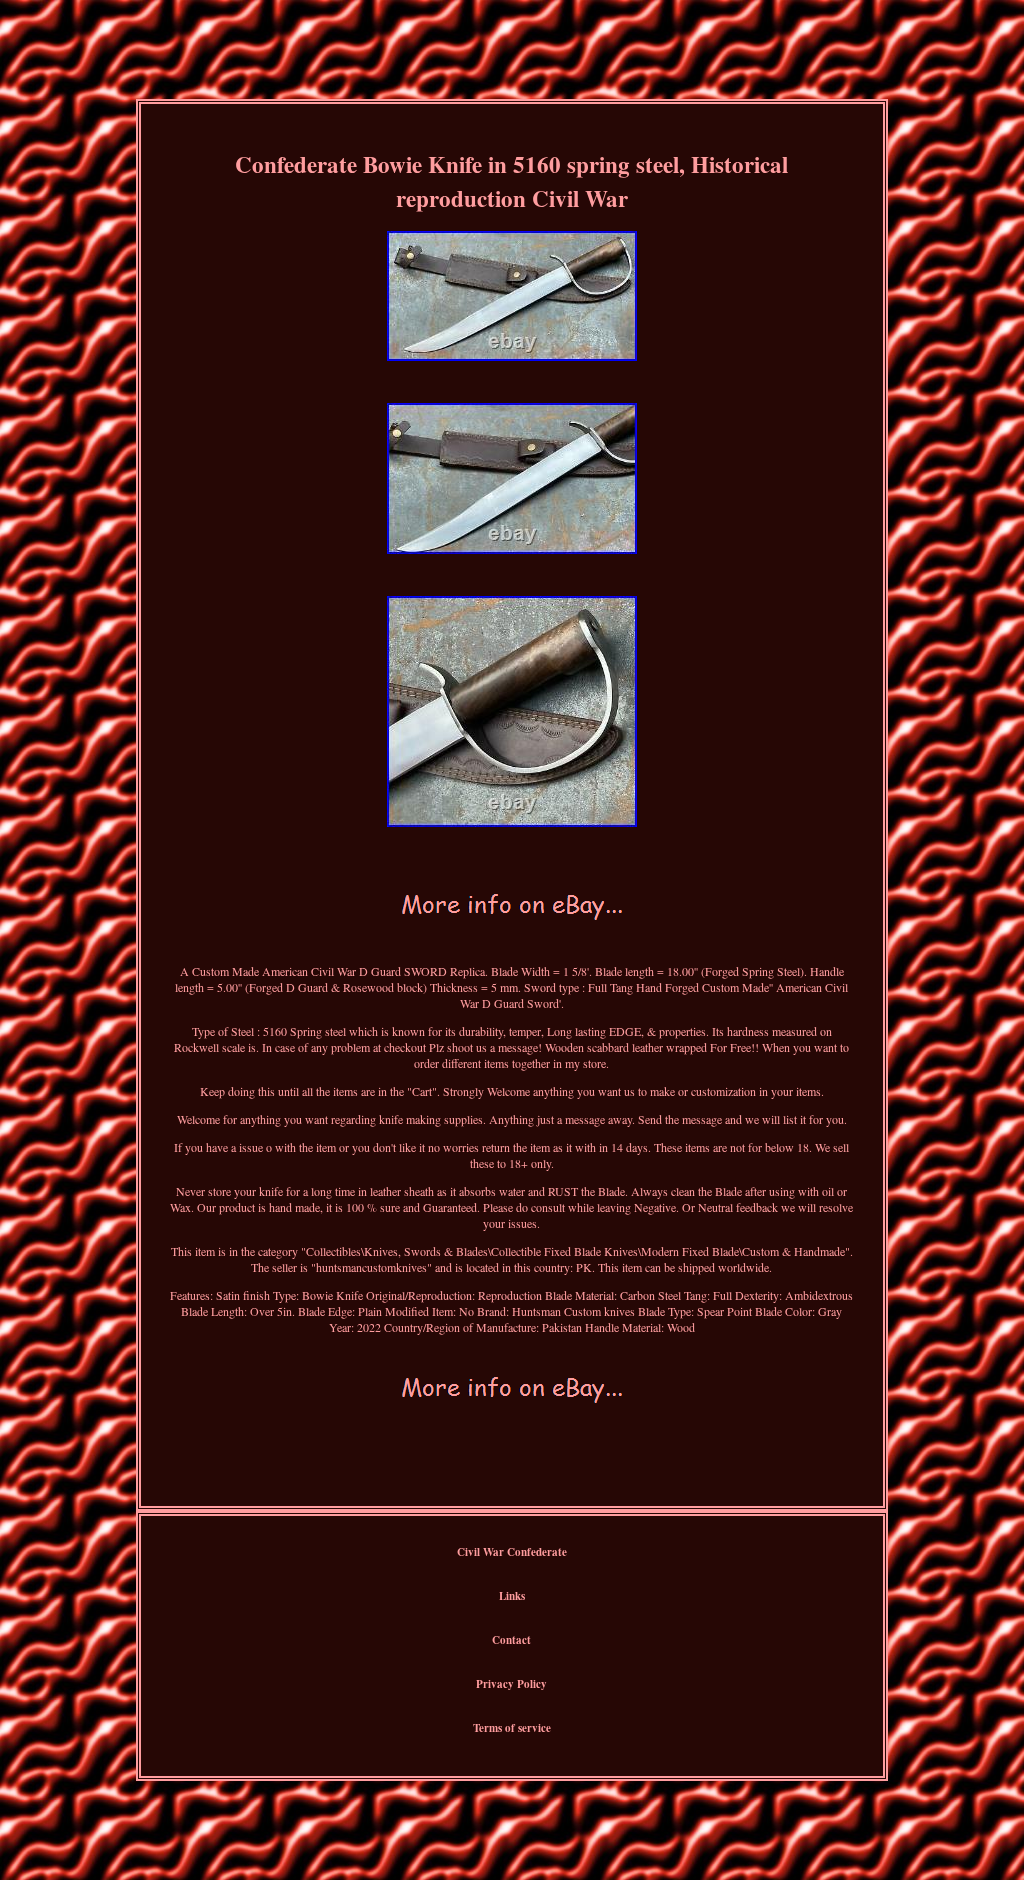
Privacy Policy (511, 1684)
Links (512, 1596)
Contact (511, 1640)
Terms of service (512, 1728)
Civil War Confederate (512, 1552)
